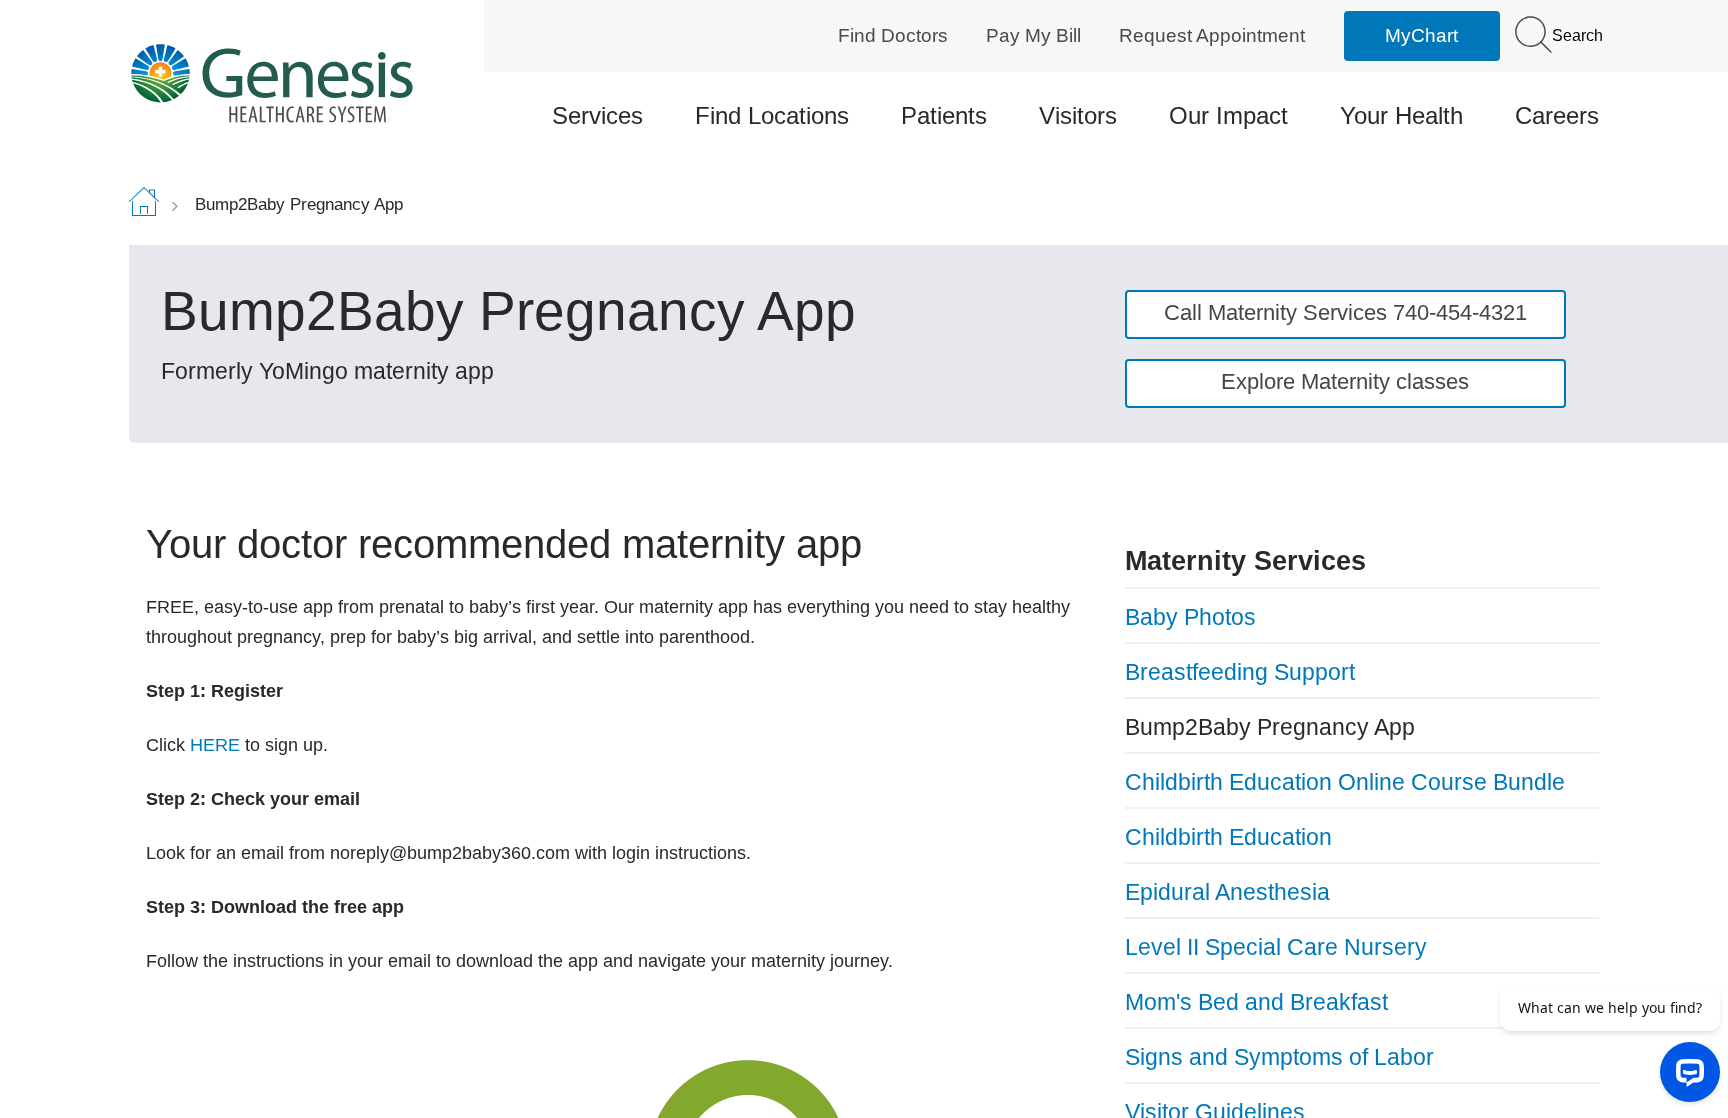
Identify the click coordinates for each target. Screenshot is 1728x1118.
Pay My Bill (1033, 35)
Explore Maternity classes (1345, 381)
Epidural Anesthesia (1227, 892)
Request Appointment (1212, 35)
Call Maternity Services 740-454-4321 (1345, 312)
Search (1575, 35)
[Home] (304, 82)
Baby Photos (1190, 617)
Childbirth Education (1228, 837)
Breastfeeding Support (1240, 672)
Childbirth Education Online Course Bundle (1345, 782)
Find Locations (772, 115)
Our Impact (1228, 115)
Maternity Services (1245, 561)
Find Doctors (893, 35)
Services (597, 115)
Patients (944, 115)
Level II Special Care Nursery (1276, 947)
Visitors (1078, 115)
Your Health (1401, 115)
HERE (215, 745)
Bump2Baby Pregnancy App (1270, 727)
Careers (1557, 115)
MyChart (1421, 35)
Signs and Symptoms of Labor (1279, 1057)
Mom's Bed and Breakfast (1256, 1002)
